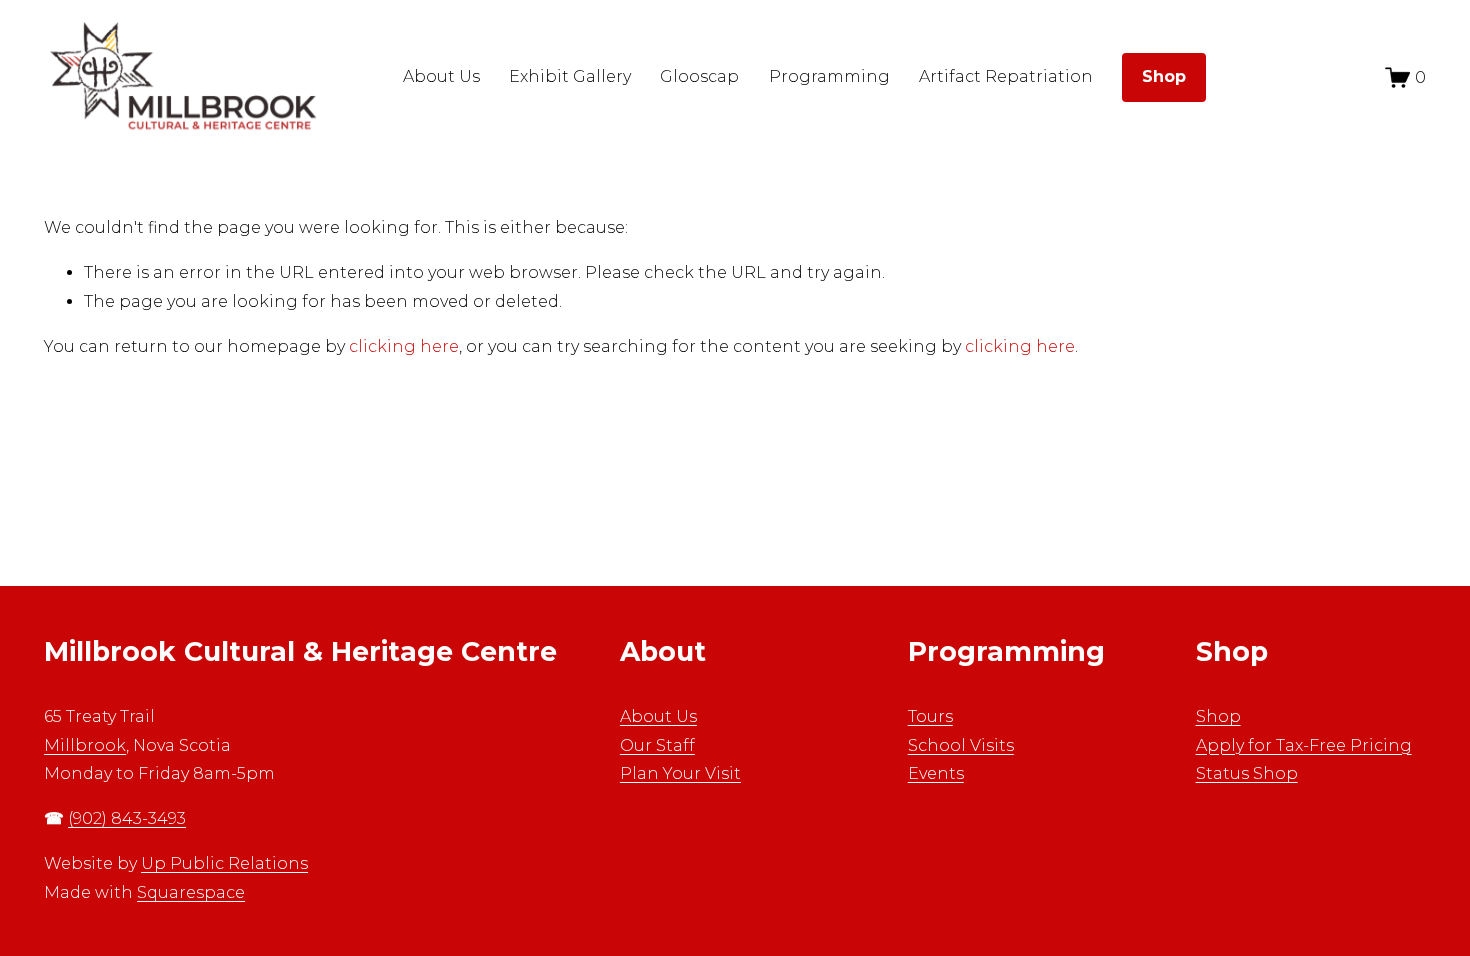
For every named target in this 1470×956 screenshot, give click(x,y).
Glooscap (699, 76)
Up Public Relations (224, 863)
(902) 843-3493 (127, 818)
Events (936, 773)
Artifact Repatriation (1006, 76)
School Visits (961, 745)
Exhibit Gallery (570, 76)
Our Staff (657, 745)
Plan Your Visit (680, 773)
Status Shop (1247, 773)
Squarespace (191, 892)
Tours (930, 716)
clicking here (404, 346)
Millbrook (85, 745)
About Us (658, 716)
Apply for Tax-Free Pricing (1304, 745)
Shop (1218, 716)
